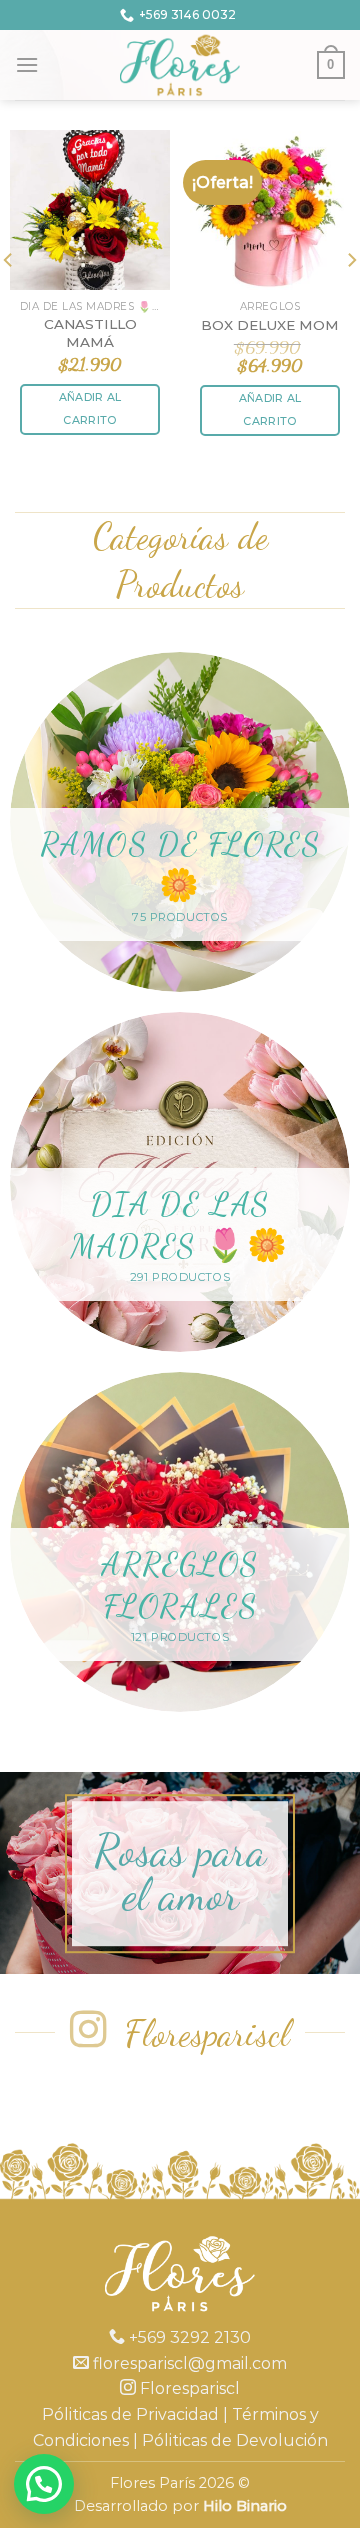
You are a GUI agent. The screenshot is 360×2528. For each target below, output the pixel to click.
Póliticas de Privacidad (130, 2414)
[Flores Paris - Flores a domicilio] (180, 65)
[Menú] (27, 64)
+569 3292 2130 (188, 2337)
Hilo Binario (245, 2506)
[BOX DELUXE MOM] (270, 210)
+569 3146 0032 (187, 14)
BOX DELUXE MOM (270, 325)
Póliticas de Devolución (235, 2440)
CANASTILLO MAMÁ (90, 333)
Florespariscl (188, 2388)
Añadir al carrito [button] (90, 409)
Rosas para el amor (180, 1874)
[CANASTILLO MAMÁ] (90, 210)
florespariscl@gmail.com (188, 2363)
